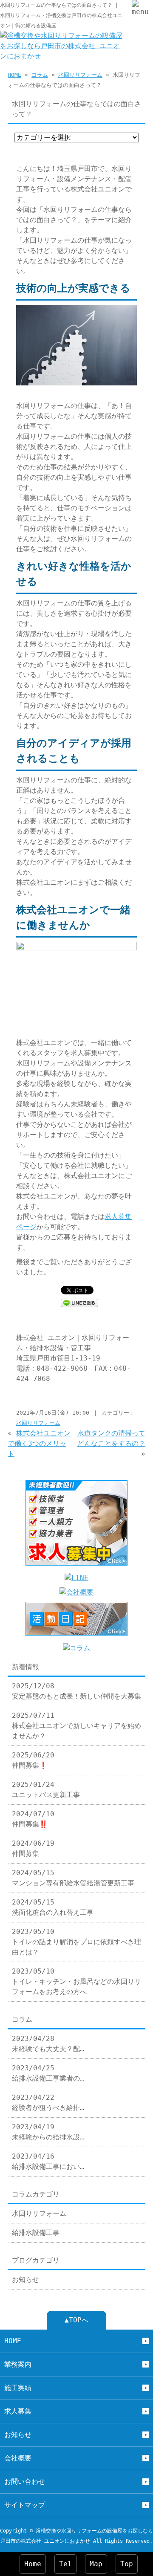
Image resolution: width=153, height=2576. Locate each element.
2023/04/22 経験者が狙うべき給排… (48, 2103)
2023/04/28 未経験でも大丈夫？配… (48, 2044)
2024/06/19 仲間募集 (33, 1848)
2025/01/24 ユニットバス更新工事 (46, 1790)
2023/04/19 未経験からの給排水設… (48, 2132)
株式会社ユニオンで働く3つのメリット (39, 1443)
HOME (14, 75)
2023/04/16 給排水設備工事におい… (48, 2161)
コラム (40, 75)
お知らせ (25, 2279)
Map (96, 2564)
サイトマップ (25, 2505)
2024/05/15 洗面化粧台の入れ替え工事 (53, 1907)
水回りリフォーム (80, 75)
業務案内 (18, 2364)
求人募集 (18, 2411)
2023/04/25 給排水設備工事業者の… (48, 2073)
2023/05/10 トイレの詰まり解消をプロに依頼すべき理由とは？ (76, 1942)
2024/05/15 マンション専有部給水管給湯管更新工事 (73, 1878)
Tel (65, 2564)
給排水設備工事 (36, 2233)
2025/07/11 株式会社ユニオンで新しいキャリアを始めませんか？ (76, 1726)
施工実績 (18, 2388)
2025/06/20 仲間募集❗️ (33, 1760)
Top (127, 2564)
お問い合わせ (25, 2482)
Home (33, 2564)
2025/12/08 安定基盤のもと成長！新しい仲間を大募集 (76, 1691)
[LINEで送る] (79, 1302)
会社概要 (18, 2458)
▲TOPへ (76, 2320)
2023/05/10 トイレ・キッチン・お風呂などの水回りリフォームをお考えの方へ (76, 1981)
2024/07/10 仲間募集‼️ (33, 1819)
